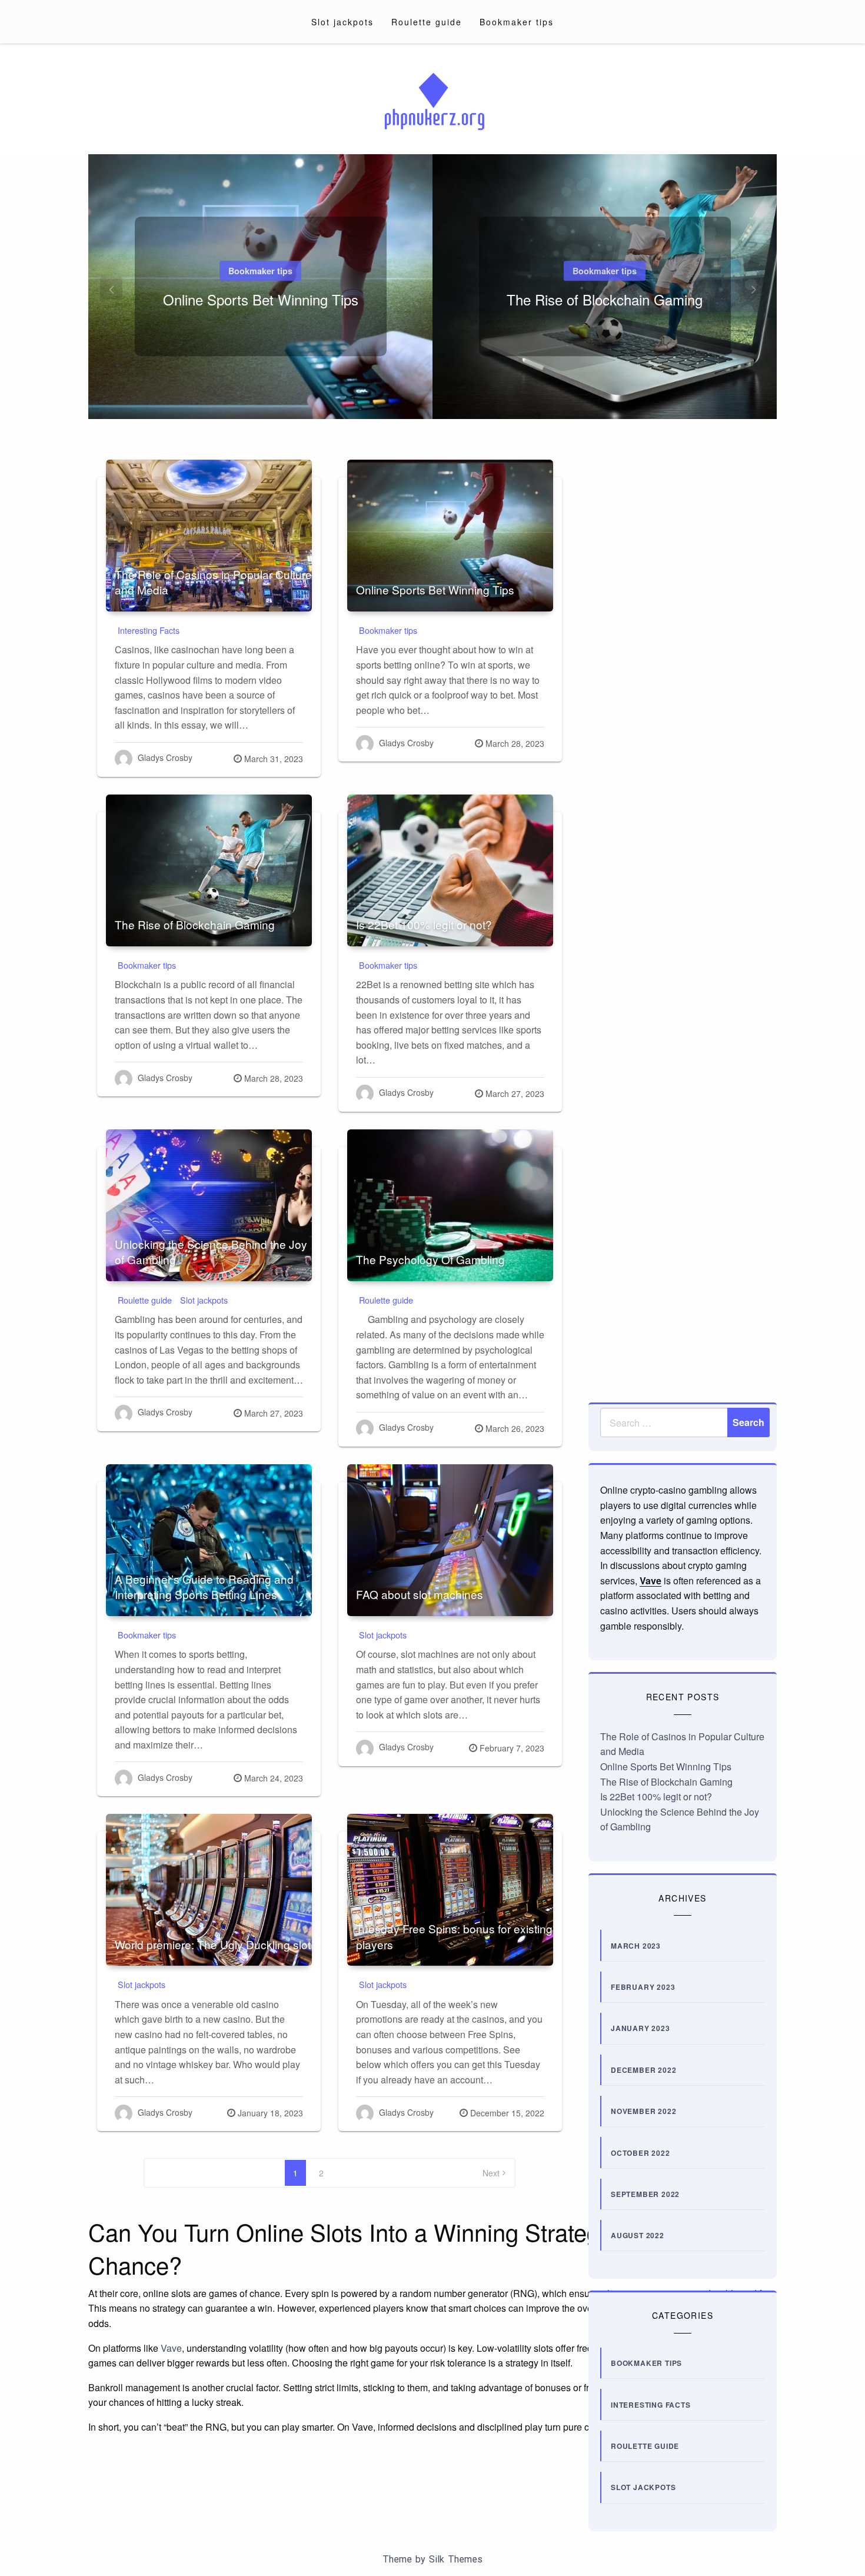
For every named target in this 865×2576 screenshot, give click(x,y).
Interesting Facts (149, 630)
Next (491, 2173)
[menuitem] (342, 22)
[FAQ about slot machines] (450, 1540)
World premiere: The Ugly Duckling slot (213, 1944)
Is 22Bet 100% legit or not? (424, 924)
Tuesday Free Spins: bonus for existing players (454, 1936)
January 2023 (641, 2028)
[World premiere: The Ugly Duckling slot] (209, 1890)
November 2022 (643, 2111)
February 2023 (643, 1987)
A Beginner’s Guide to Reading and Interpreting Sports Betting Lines (204, 1587)
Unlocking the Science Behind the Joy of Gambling (211, 1252)
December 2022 (643, 2070)
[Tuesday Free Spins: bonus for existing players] (450, 1890)
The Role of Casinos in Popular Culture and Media (213, 582)
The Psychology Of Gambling (430, 1259)
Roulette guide (427, 22)
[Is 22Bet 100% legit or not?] (450, 870)
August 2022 (638, 2235)
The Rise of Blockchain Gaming (605, 299)
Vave (651, 1580)
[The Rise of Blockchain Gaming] (209, 870)
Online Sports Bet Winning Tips (261, 299)
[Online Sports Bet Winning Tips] (450, 536)
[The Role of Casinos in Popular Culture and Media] (209, 536)
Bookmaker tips (517, 22)
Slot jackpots (342, 22)
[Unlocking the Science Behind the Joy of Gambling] (209, 1205)
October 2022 (641, 2153)
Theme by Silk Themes (432, 2559)
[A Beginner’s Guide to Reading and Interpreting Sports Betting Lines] (209, 1540)
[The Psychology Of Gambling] (450, 1205)
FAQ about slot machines (420, 1594)
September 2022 (645, 2194)
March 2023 (636, 1946)
